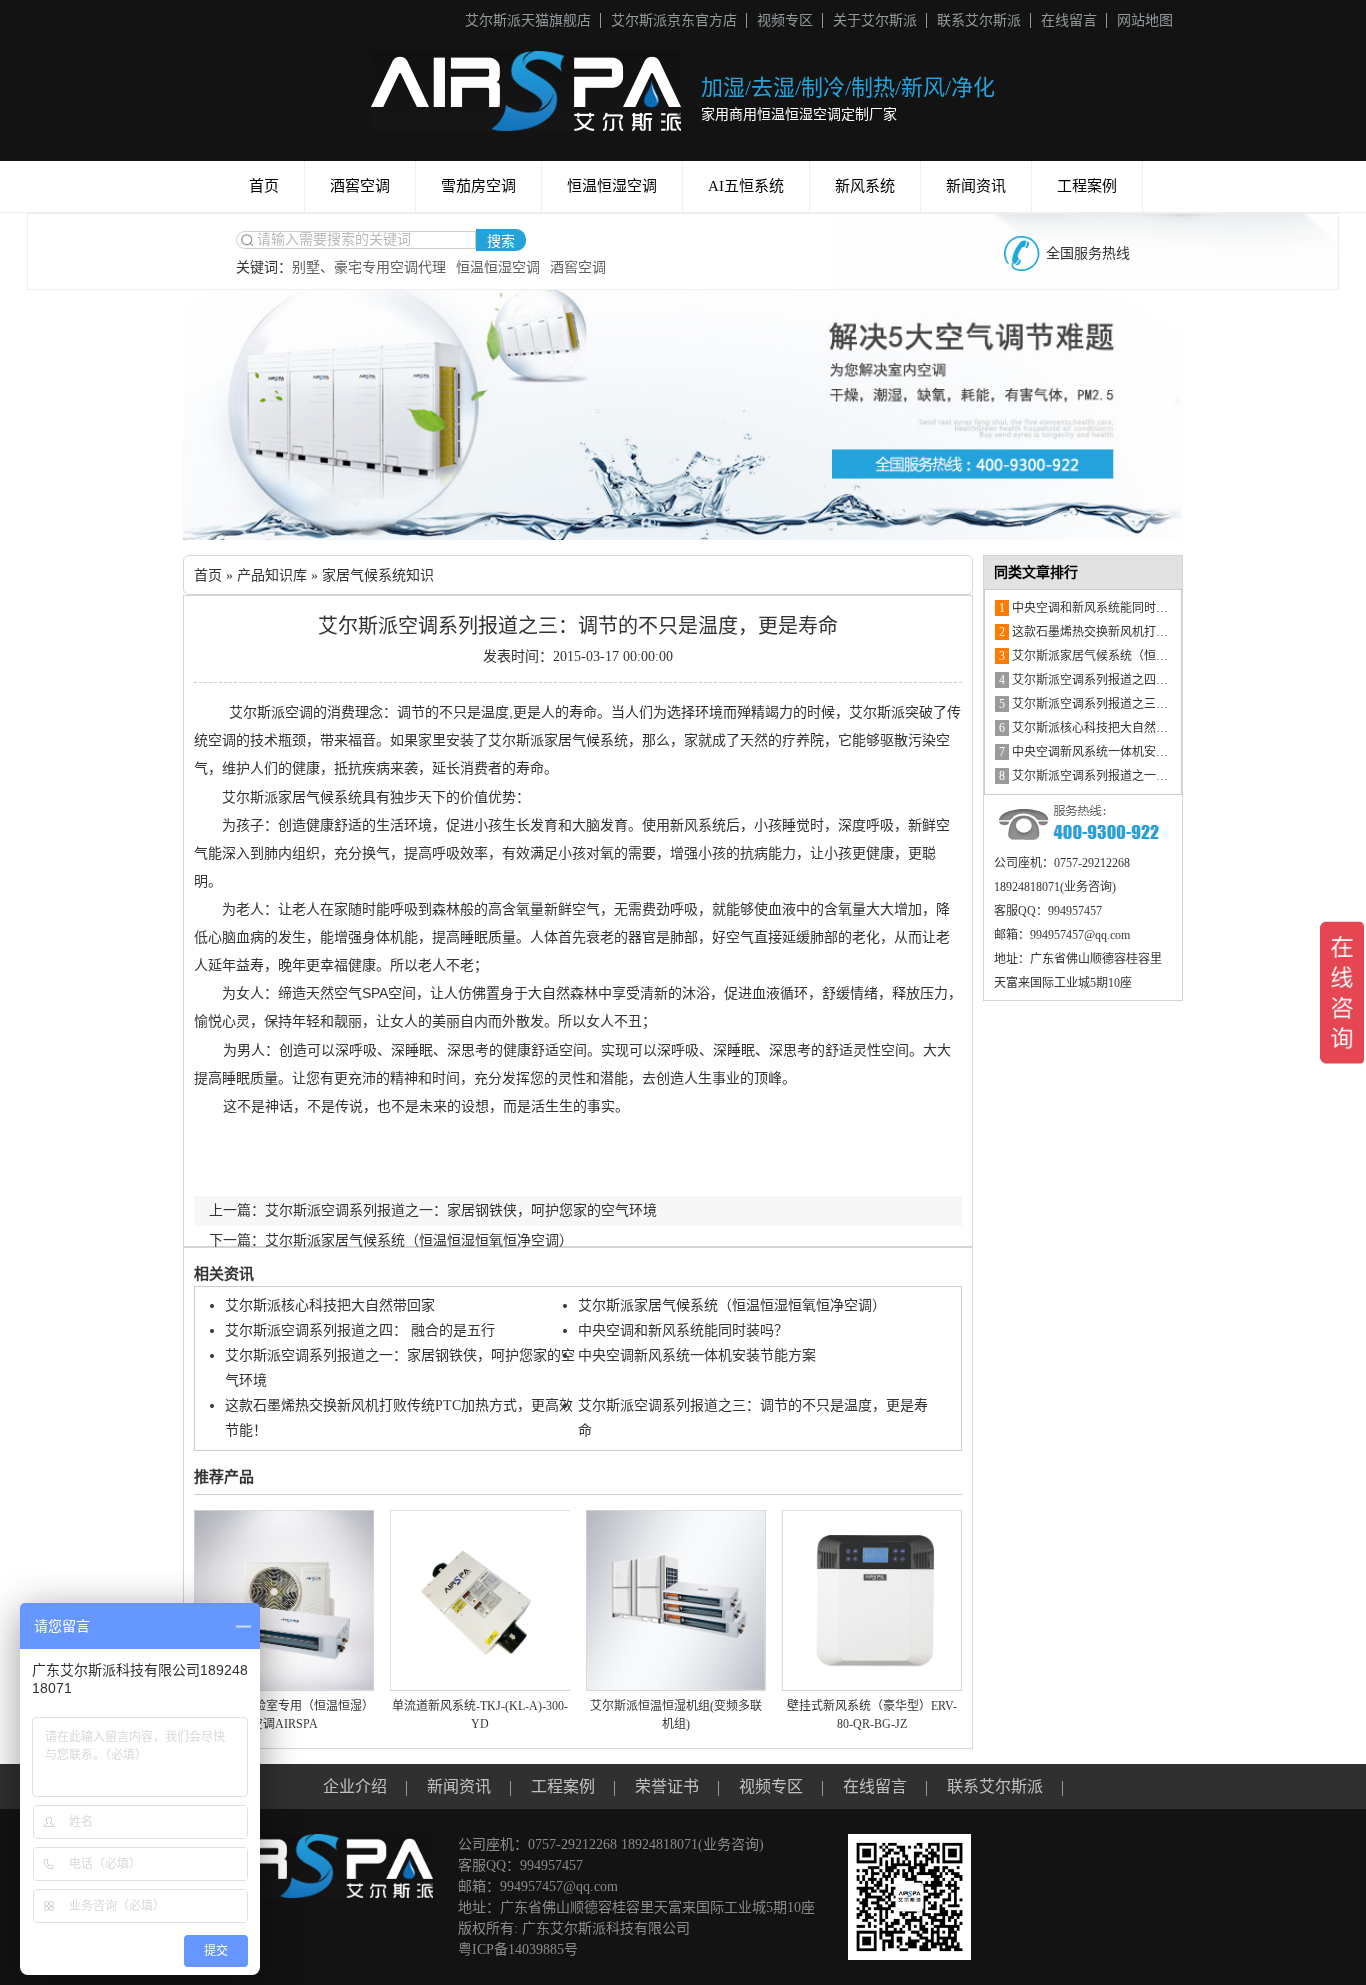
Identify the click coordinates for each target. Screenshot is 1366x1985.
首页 (264, 186)
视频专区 (785, 20)
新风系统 (865, 186)
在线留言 (1069, 20)
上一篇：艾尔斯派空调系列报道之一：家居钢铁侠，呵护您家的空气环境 (433, 1210)
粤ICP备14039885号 (518, 1949)
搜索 (501, 241)
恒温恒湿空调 (612, 186)
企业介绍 (355, 1786)
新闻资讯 (976, 186)
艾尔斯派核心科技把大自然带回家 (330, 1305)
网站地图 (1145, 20)
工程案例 (1087, 186)
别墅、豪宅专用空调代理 (369, 267)
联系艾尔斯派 (979, 20)
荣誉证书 (667, 1786)
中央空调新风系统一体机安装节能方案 (697, 1355)
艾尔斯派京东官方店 (674, 20)
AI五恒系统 (746, 186)
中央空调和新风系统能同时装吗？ (683, 1330)
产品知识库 (272, 575)
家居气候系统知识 (378, 575)
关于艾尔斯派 (875, 20)
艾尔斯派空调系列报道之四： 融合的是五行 (360, 1330)
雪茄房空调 (478, 186)
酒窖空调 (360, 186)
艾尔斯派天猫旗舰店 (528, 20)
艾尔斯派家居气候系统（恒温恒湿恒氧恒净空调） (732, 1305)
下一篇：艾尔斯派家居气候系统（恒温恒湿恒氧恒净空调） (391, 1240)
